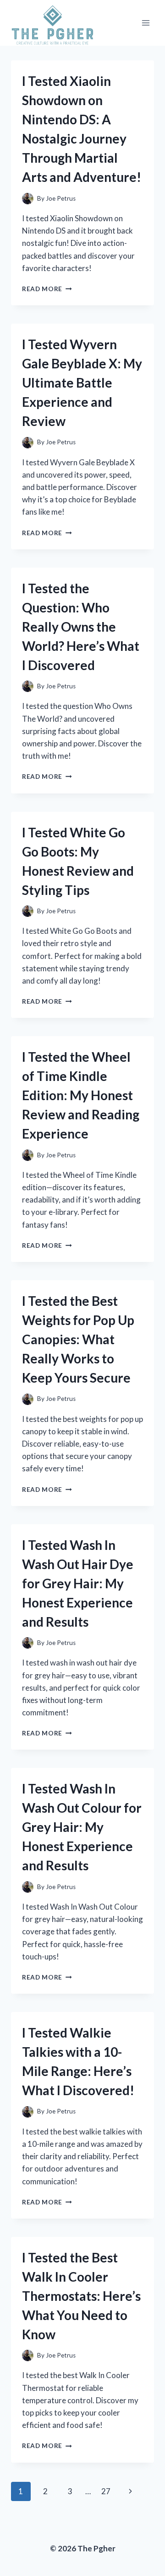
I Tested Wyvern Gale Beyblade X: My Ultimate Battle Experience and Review (82, 383)
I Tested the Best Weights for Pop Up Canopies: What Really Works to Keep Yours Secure (78, 1339)
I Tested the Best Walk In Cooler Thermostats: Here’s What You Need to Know (81, 2296)
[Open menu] (146, 23)
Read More (47, 289)
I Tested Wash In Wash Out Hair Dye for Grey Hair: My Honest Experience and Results (78, 1583)
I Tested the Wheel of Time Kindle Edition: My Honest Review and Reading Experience (81, 1095)
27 (106, 2491)
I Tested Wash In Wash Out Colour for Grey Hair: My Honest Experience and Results (82, 1827)
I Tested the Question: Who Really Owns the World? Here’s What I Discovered (81, 627)
